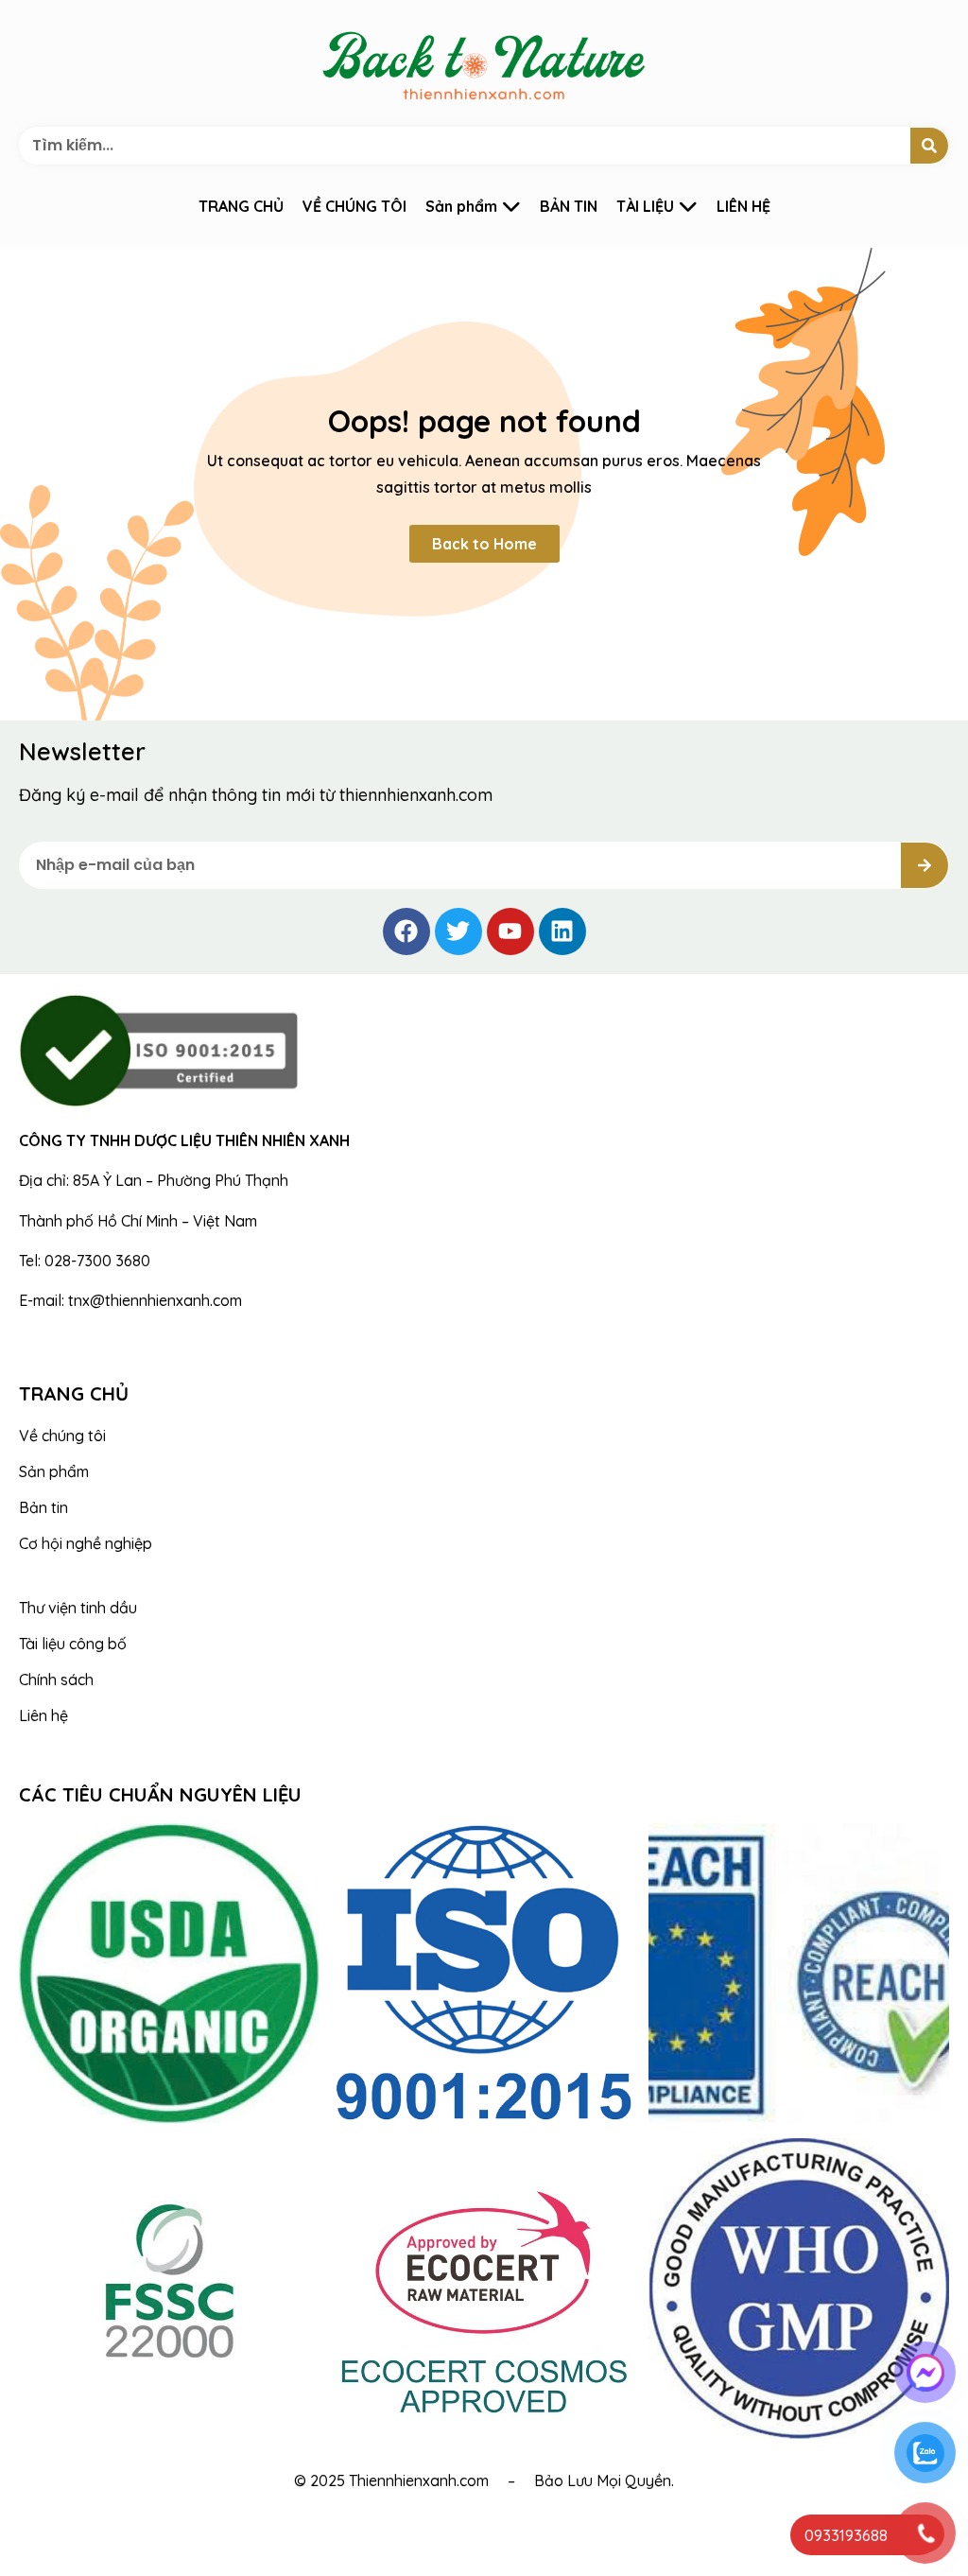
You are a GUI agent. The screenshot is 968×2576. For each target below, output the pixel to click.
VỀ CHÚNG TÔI (354, 206)
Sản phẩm (461, 206)
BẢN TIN (569, 206)
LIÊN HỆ (743, 206)
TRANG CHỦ (241, 206)
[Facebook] (406, 931)
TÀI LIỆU (645, 206)
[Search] (929, 146)
